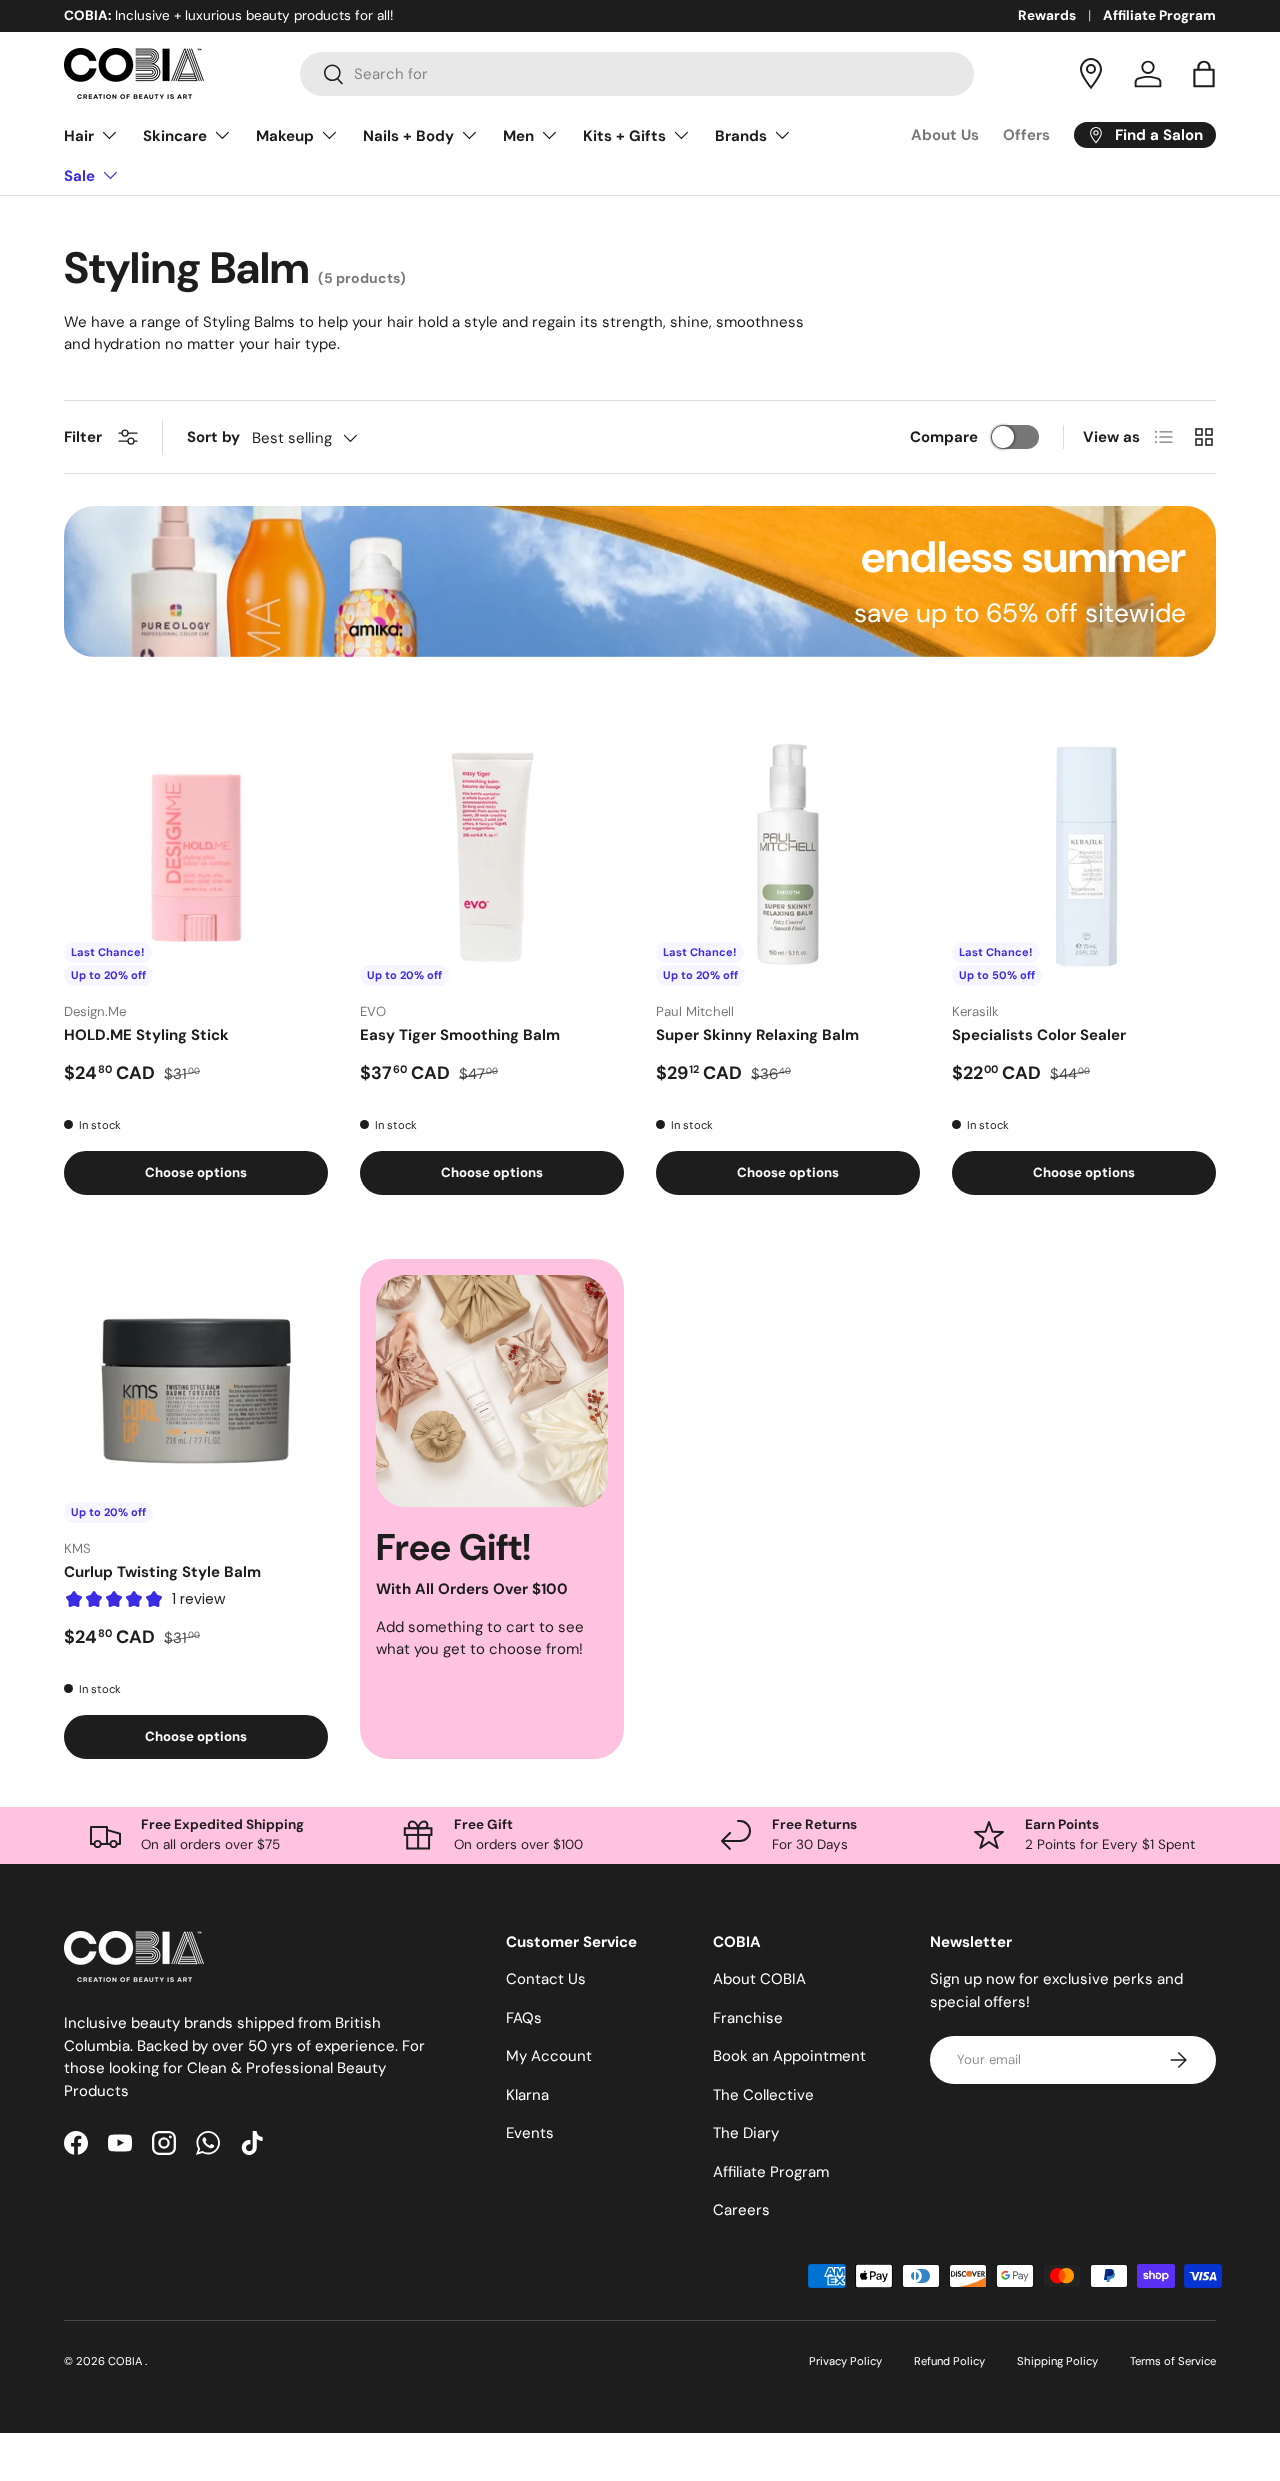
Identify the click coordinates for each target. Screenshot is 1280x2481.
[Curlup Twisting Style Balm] (196, 1391)
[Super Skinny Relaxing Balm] (788, 854)
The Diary (746, 2133)
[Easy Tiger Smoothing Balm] (492, 854)
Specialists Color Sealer (1039, 1035)
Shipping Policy (1057, 2361)
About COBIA (759, 1979)
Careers (741, 2210)
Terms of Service (1173, 2361)
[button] (1204, 74)
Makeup (285, 136)
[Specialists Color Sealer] (1084, 854)
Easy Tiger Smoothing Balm (460, 1035)
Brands (741, 136)
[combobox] (637, 74)
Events (530, 2133)
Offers (1026, 135)
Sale (79, 176)
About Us (945, 135)
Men (518, 136)
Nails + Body (408, 136)
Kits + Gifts (624, 136)
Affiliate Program (1159, 15)
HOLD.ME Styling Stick (146, 1035)
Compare (944, 437)
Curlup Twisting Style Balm (162, 1572)
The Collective (763, 2095)
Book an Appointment (789, 2056)
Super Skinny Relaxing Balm (757, 1035)
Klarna (527, 2095)
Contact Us (546, 1979)
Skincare (175, 136)
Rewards (1047, 15)
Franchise (748, 2018)
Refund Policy (949, 2361)
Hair (79, 136)
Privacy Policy (845, 2361)
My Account (549, 2056)
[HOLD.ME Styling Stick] (196, 854)
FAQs (524, 2018)
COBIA (126, 2361)
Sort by (213, 437)
